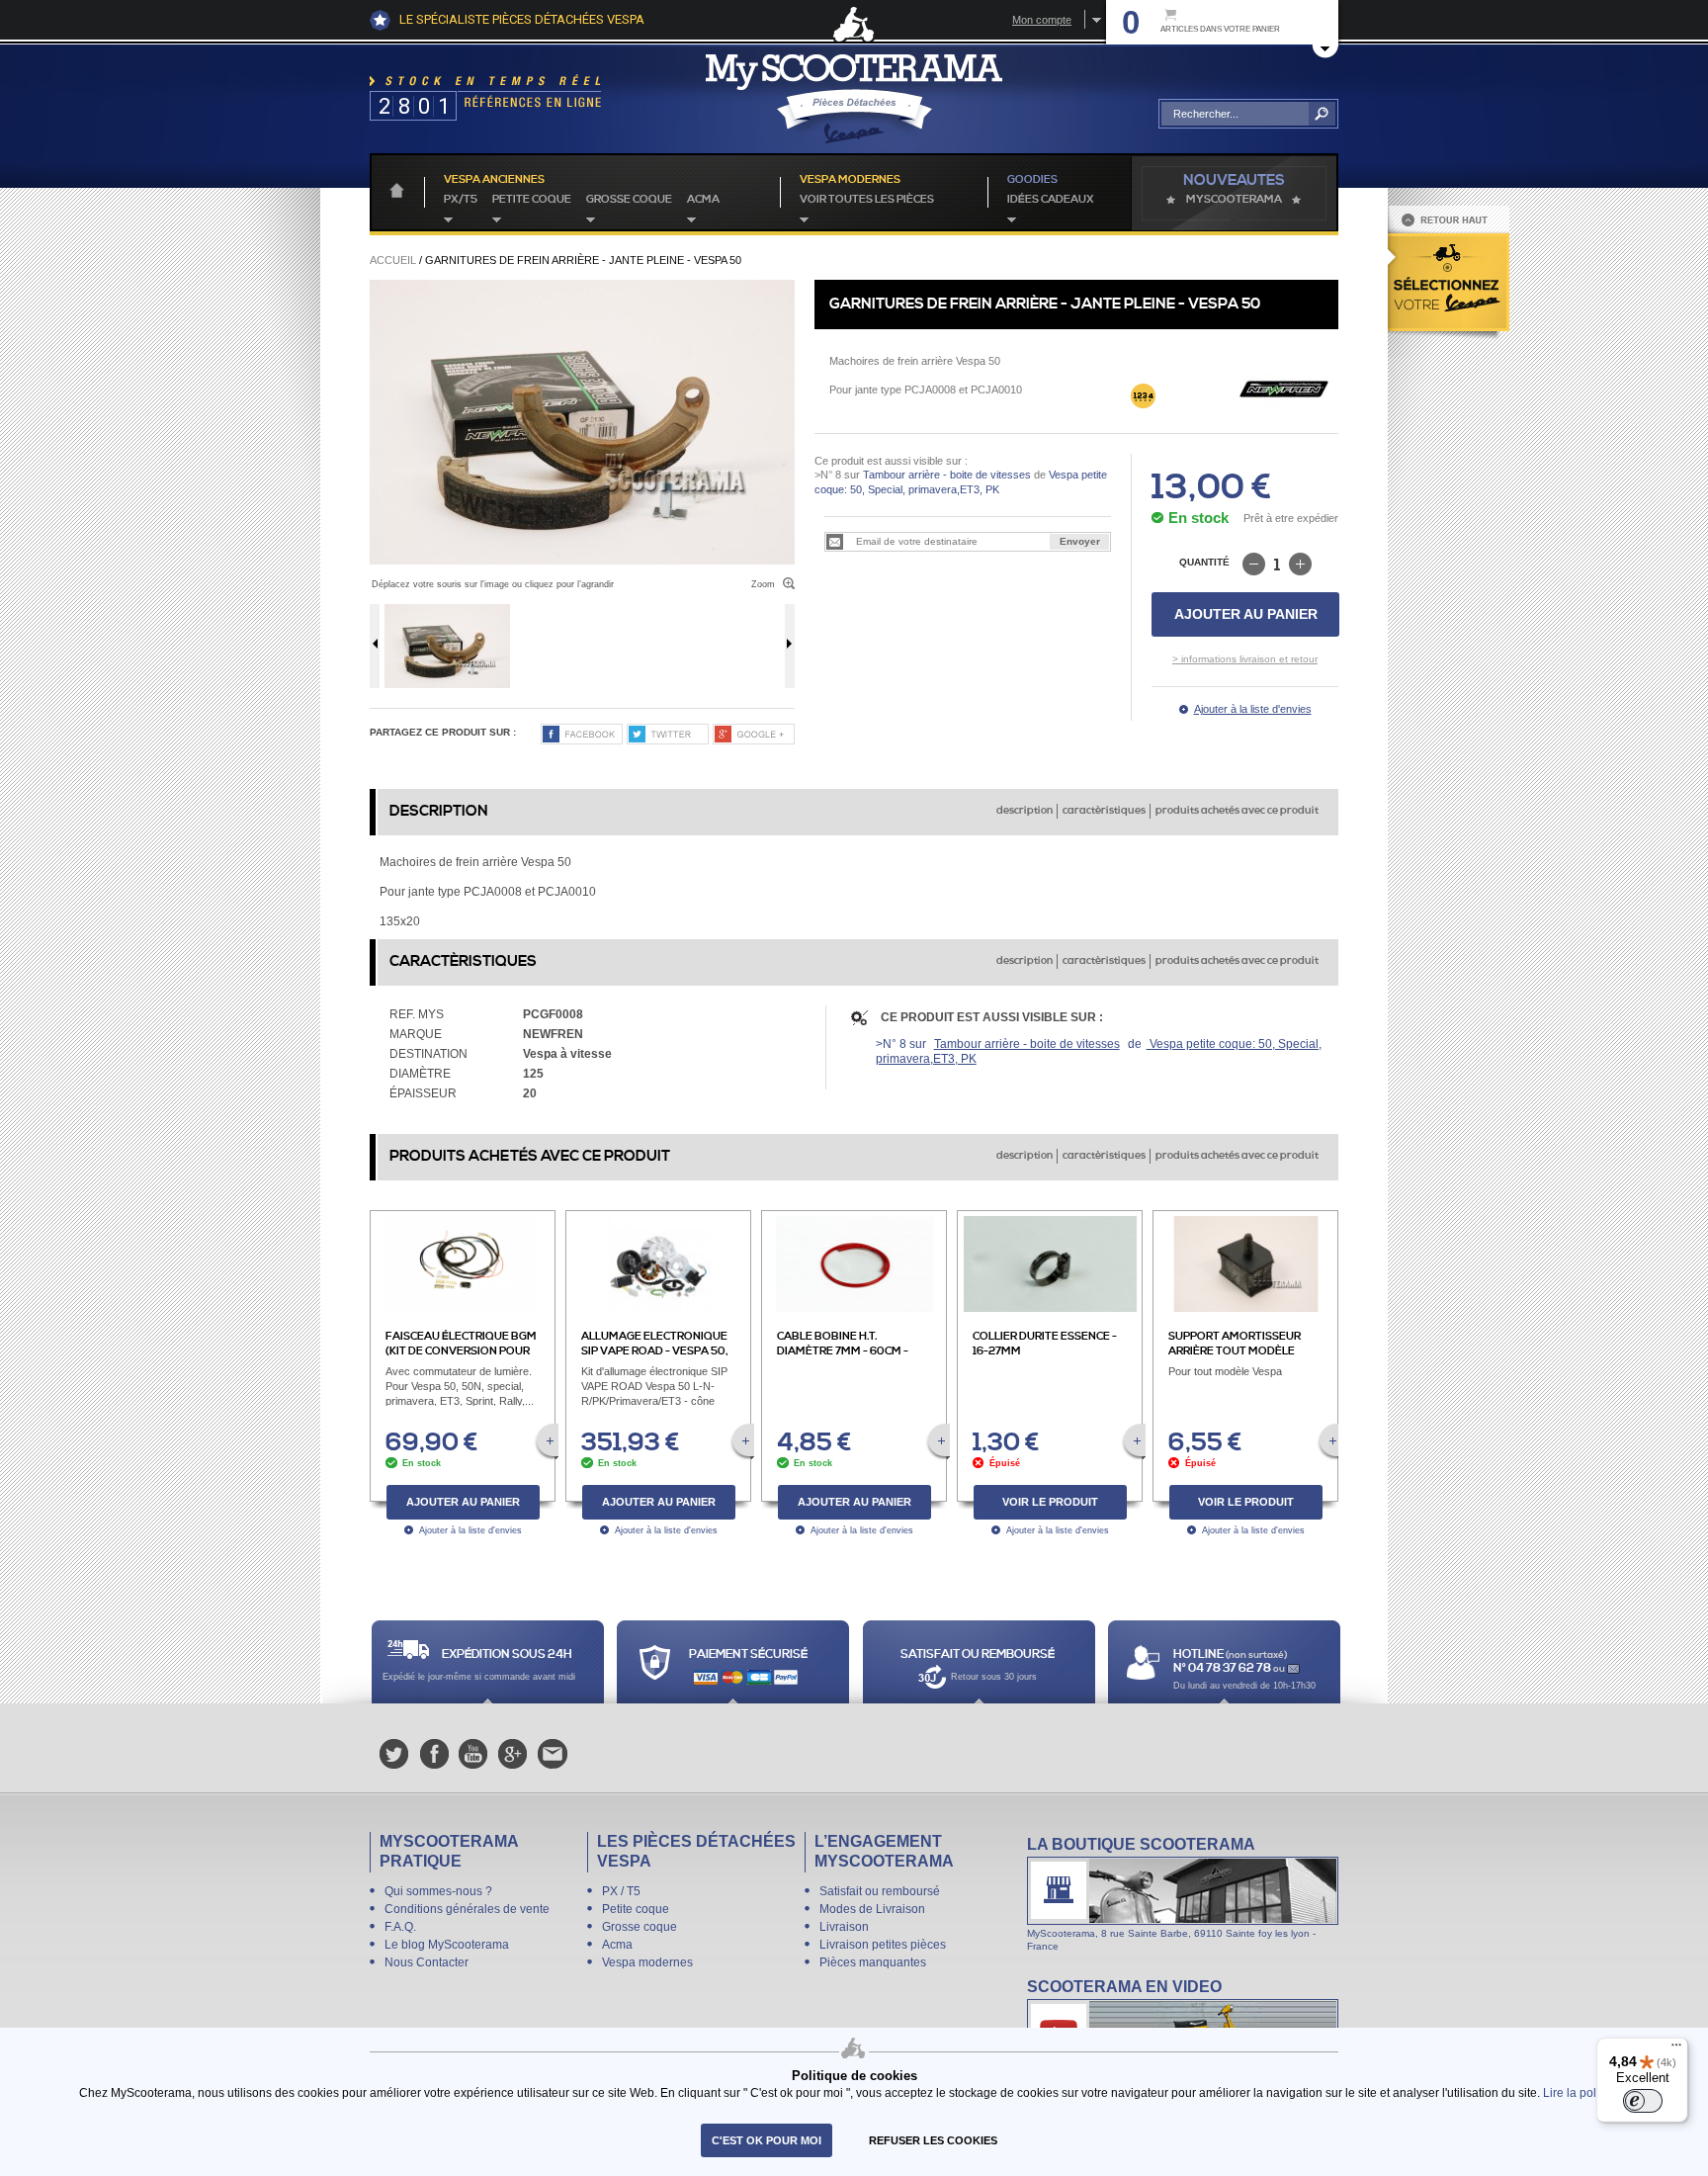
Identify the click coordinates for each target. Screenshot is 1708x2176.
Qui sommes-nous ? (438, 1891)
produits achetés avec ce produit (1237, 811)
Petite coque (532, 200)
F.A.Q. (400, 1927)
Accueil (393, 260)
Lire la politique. (1586, 2092)
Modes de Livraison (872, 1909)
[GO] (1322, 114)
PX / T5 (621, 1891)
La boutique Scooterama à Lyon (1183, 1893)
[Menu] (1676, 2049)
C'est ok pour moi (767, 2140)
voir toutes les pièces (867, 200)
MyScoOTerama (1234, 200)
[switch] (1643, 2101)
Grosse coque (629, 200)
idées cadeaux (1051, 200)
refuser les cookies (933, 2140)
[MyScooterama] (854, 99)
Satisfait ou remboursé (880, 1891)
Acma (703, 200)
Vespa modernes (647, 1962)
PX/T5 (461, 200)
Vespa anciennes (494, 180)
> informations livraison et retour (1245, 659)
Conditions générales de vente (467, 1909)
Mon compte (1042, 20)
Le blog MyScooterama (447, 1945)
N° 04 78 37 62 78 (1223, 1668)
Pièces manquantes (873, 1962)
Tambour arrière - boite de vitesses (947, 475)
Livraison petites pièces (883, 1945)
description (1025, 811)
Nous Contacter (427, 1962)
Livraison (844, 1927)
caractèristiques (1104, 811)
